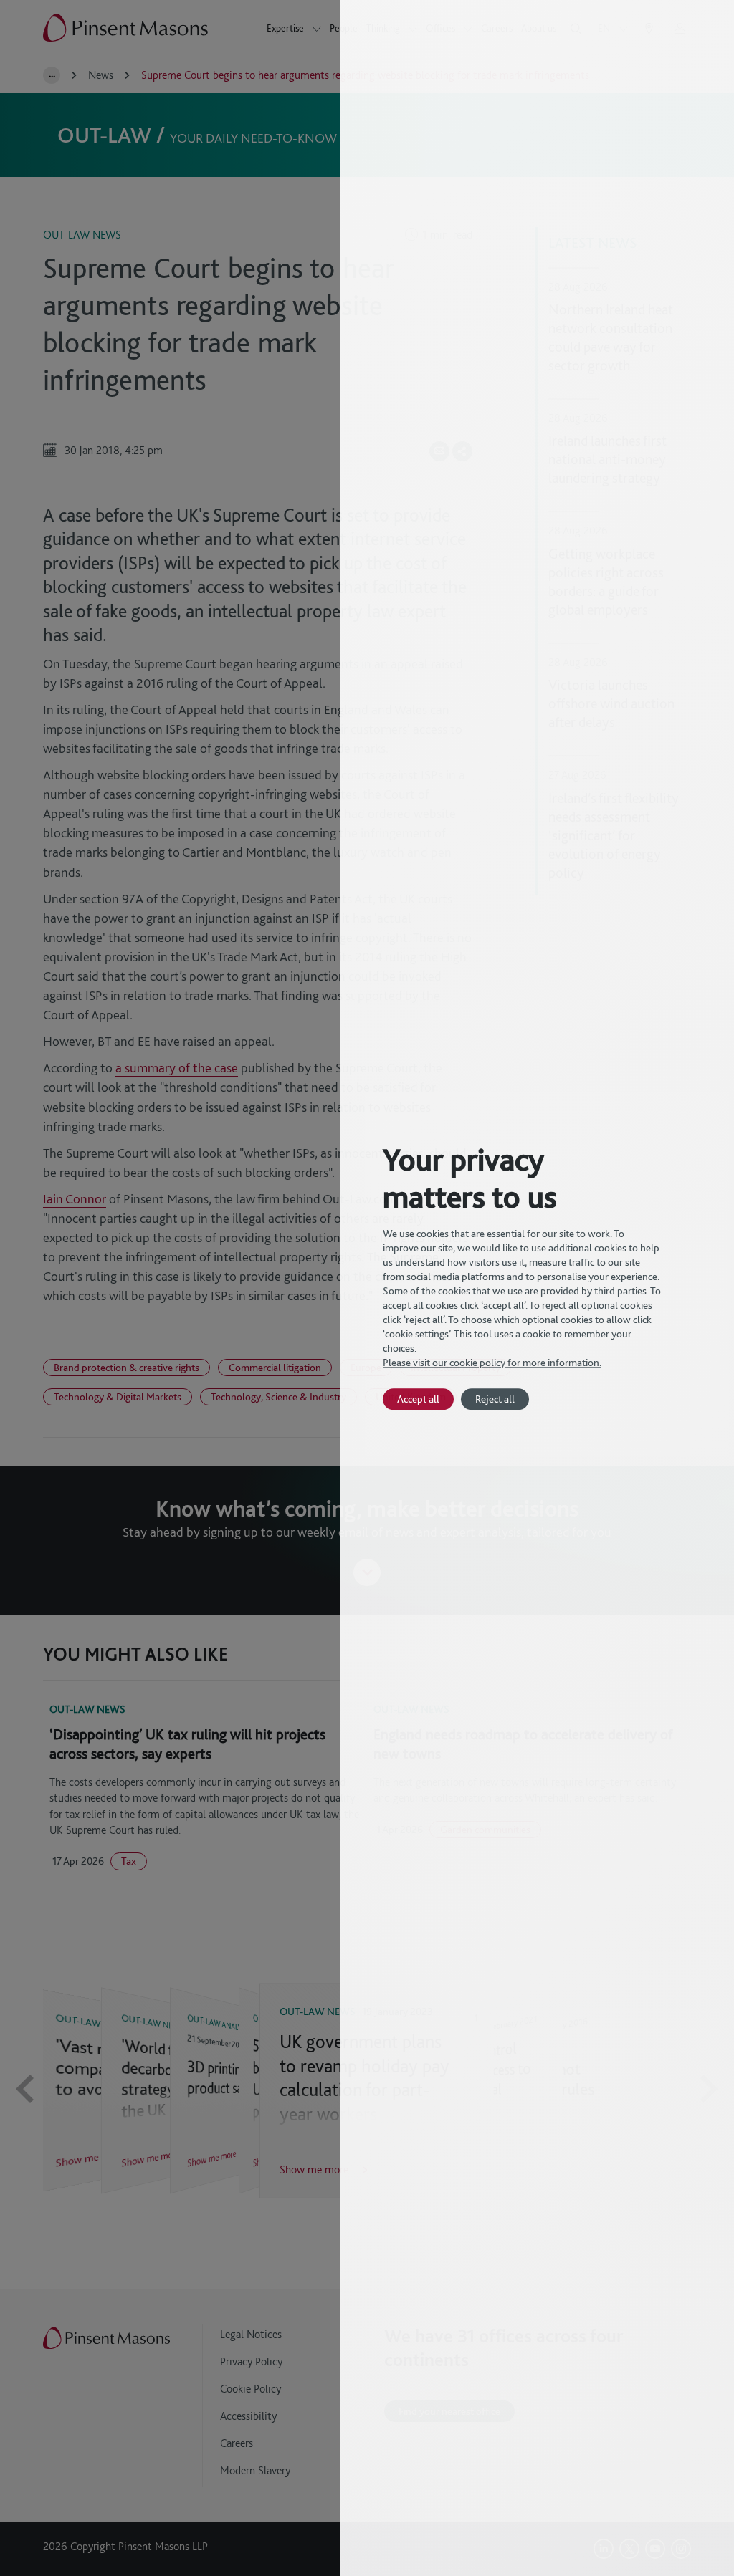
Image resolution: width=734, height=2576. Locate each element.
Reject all (495, 1399)
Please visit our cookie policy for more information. (492, 1363)
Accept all (418, 1399)
